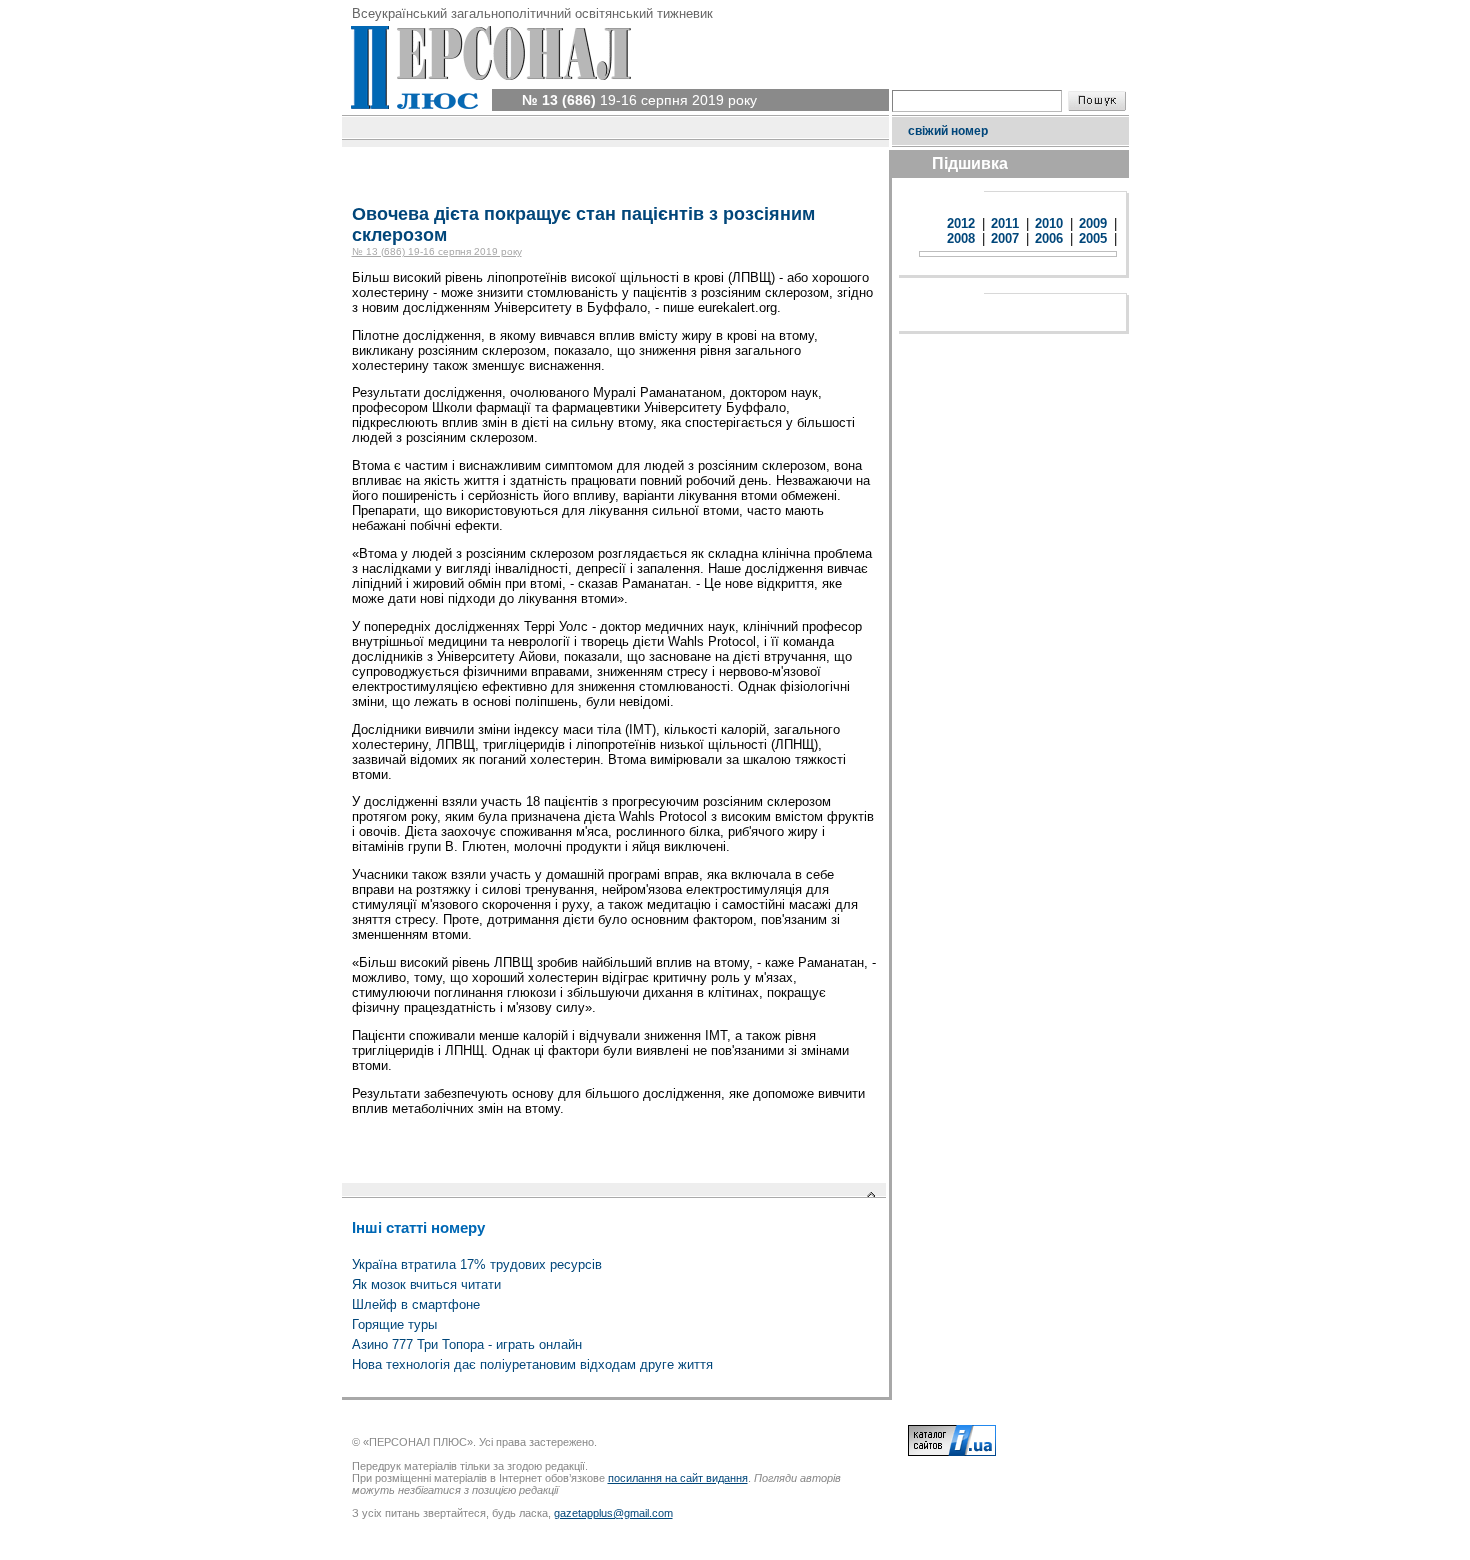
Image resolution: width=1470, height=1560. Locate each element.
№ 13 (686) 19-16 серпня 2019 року (437, 251)
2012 (961, 223)
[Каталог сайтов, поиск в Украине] (952, 1452)
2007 (1005, 238)
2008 (961, 238)
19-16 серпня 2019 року (639, 100)
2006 (1049, 238)
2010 (1049, 223)
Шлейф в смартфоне (416, 1304)
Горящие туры (394, 1324)
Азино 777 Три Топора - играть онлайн (467, 1344)
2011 (1005, 223)
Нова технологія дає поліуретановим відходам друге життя (532, 1364)
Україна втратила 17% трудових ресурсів (477, 1264)
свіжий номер (948, 131)
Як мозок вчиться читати (426, 1284)
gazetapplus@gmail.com (613, 1513)
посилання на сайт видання (678, 1478)
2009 (1093, 223)
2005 (1093, 238)
